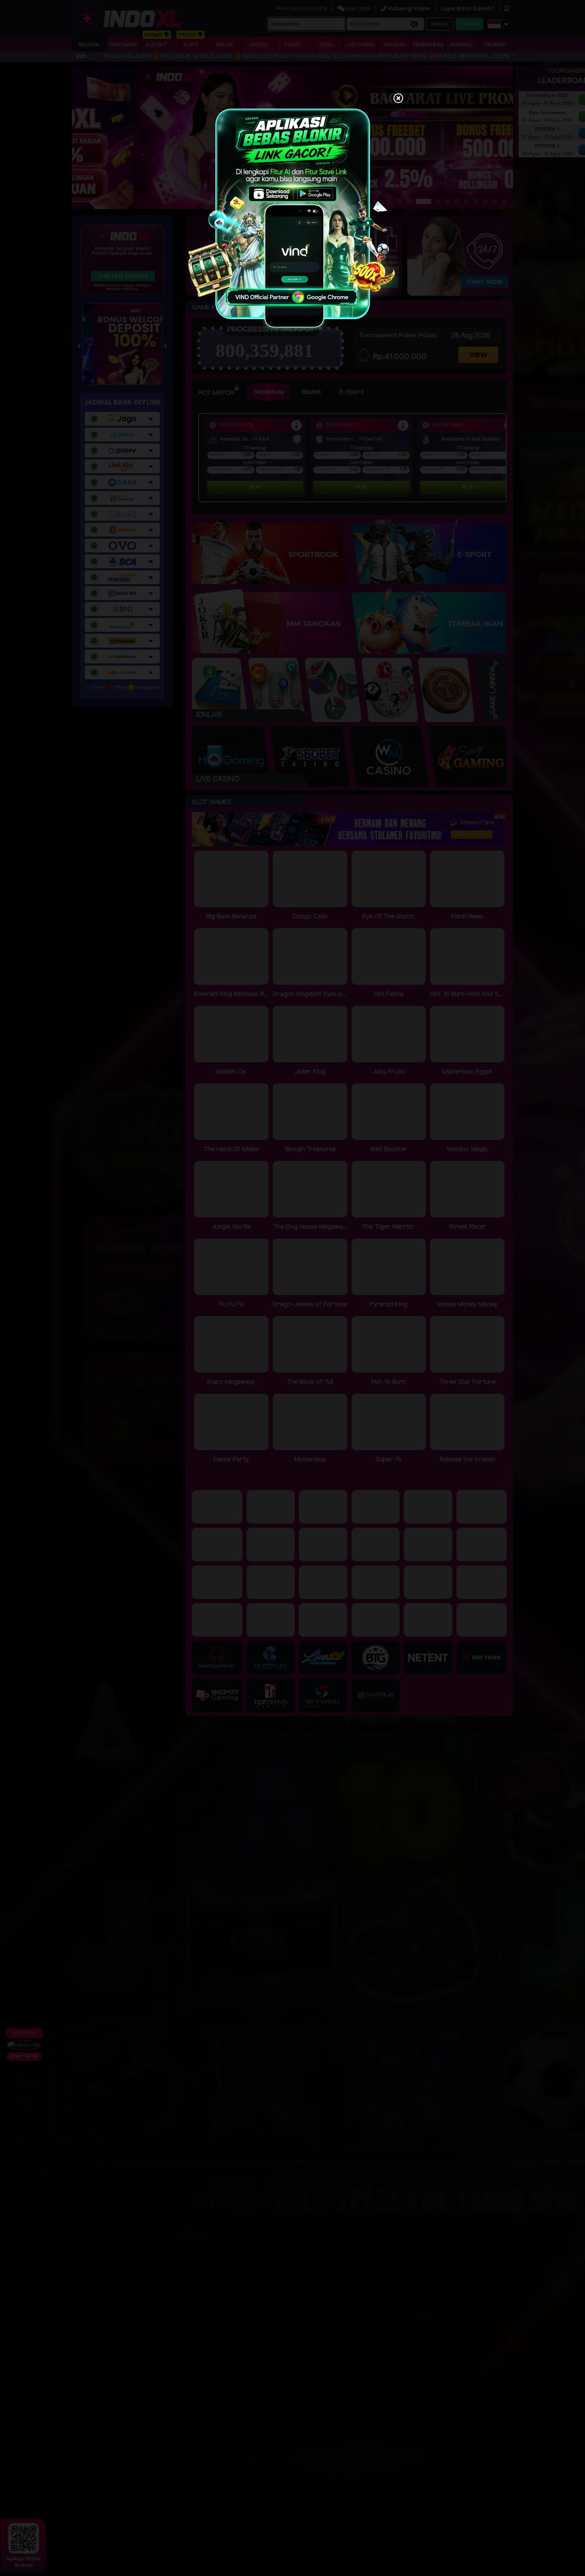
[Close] (398, 99)
